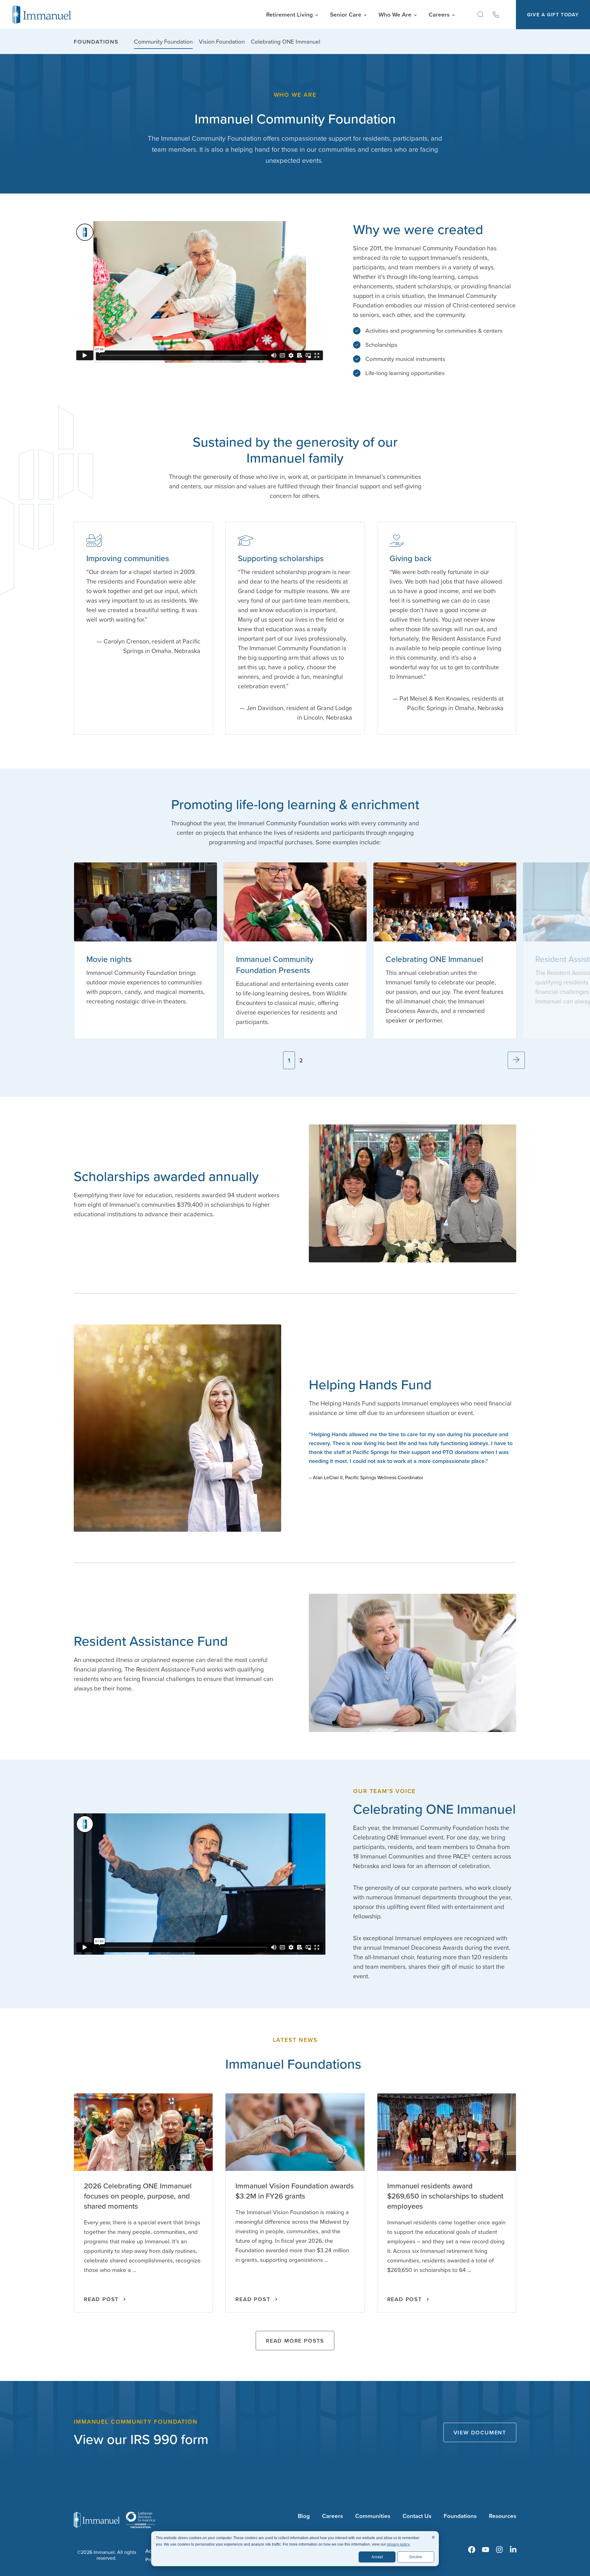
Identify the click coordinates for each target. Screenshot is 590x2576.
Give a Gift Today (553, 15)
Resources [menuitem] (503, 2516)
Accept (377, 2557)
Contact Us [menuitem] (417, 2516)
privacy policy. (399, 2544)
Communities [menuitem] (373, 2516)
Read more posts (295, 2341)
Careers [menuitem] (332, 2516)
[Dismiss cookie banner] (433, 2538)
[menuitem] (472, 2550)
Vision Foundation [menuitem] (222, 41)
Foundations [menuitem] (96, 42)
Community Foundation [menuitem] (163, 41)
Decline (416, 2557)
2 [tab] (301, 1060)
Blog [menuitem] (304, 2516)
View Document (480, 2432)
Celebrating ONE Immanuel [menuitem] (285, 41)
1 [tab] (289, 1060)
